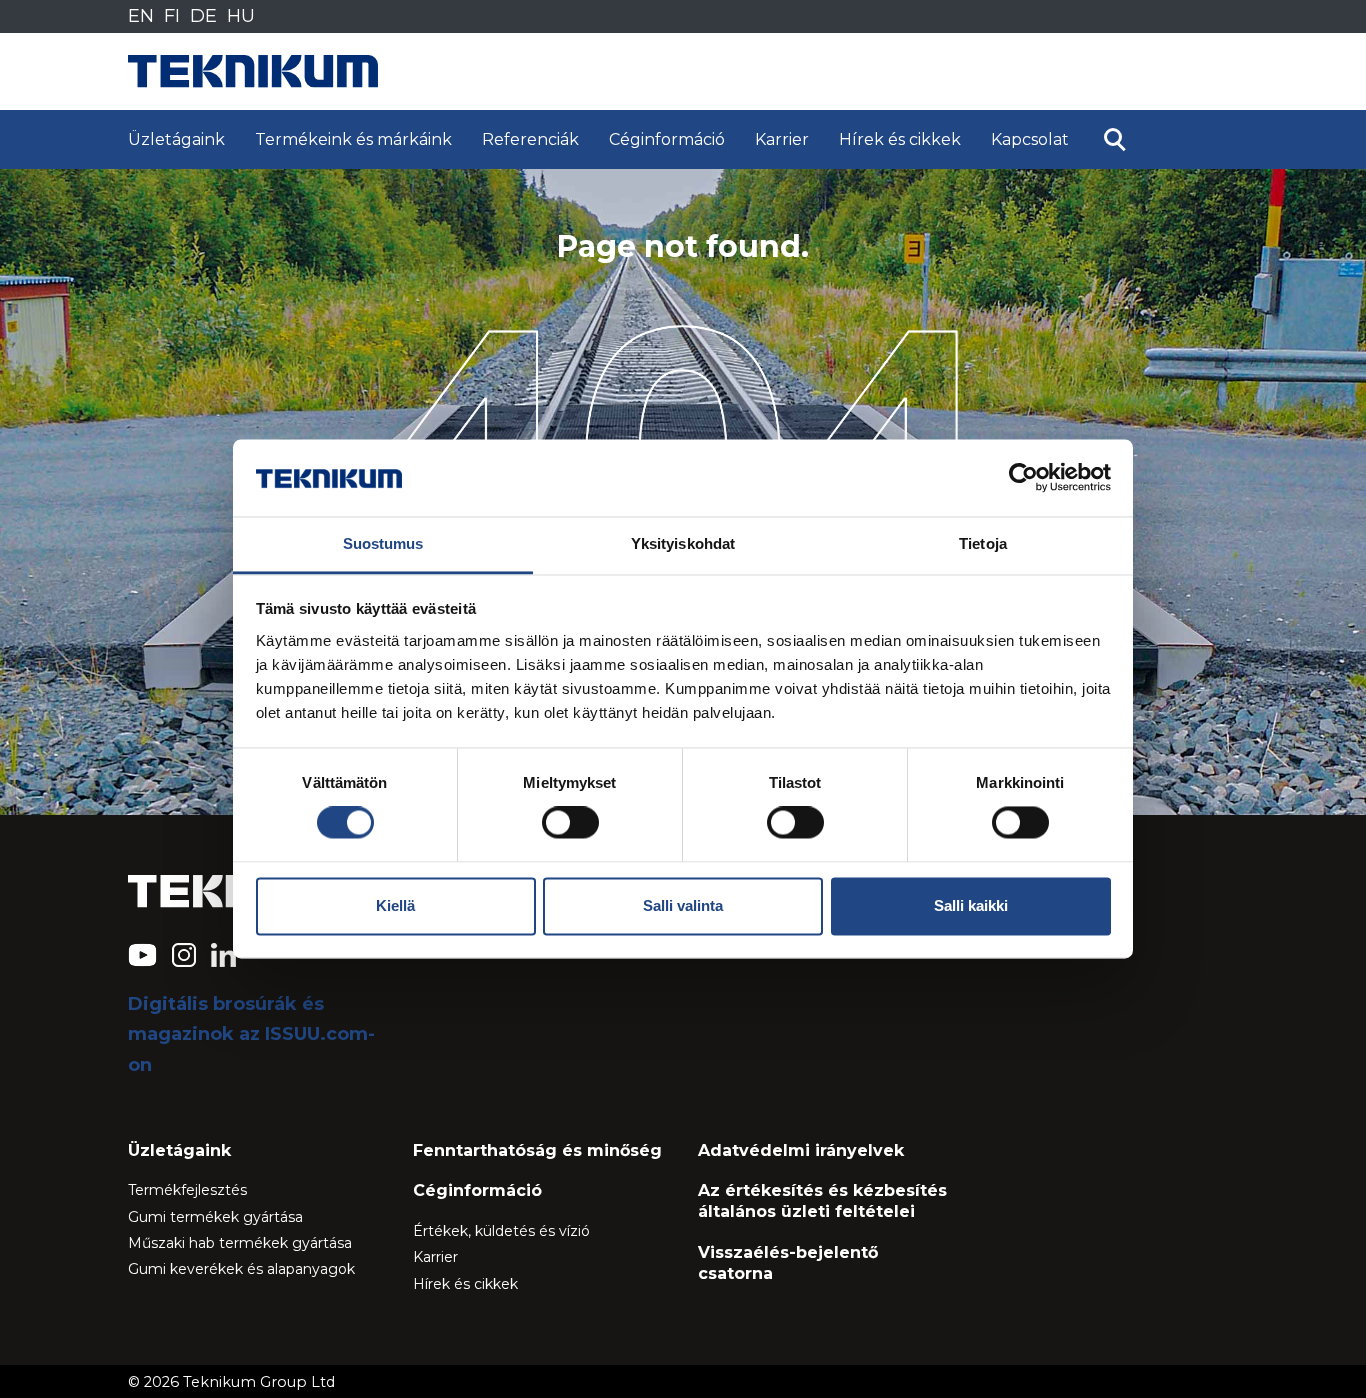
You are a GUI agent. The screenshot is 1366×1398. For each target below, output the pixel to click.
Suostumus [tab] (383, 543)
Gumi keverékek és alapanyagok (241, 1269)
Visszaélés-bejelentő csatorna (788, 1263)
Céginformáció (667, 139)
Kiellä (395, 905)
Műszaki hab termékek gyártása (240, 1243)
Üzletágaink (176, 139)
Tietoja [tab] (983, 543)
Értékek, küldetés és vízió (501, 1231)
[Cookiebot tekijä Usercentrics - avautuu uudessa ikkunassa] (1023, 478)
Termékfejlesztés (187, 1190)
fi (172, 16)
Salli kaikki (971, 905)
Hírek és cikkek (900, 139)
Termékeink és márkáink (353, 139)
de (203, 16)
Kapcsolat (1030, 139)
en (141, 16)
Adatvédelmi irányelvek (801, 1150)
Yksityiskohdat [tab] (683, 543)
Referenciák (530, 139)
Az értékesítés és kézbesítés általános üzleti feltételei (822, 1201)
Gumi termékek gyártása (215, 1217)
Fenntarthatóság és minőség (537, 1150)
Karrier (782, 139)
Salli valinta (683, 905)
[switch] (570, 823)
